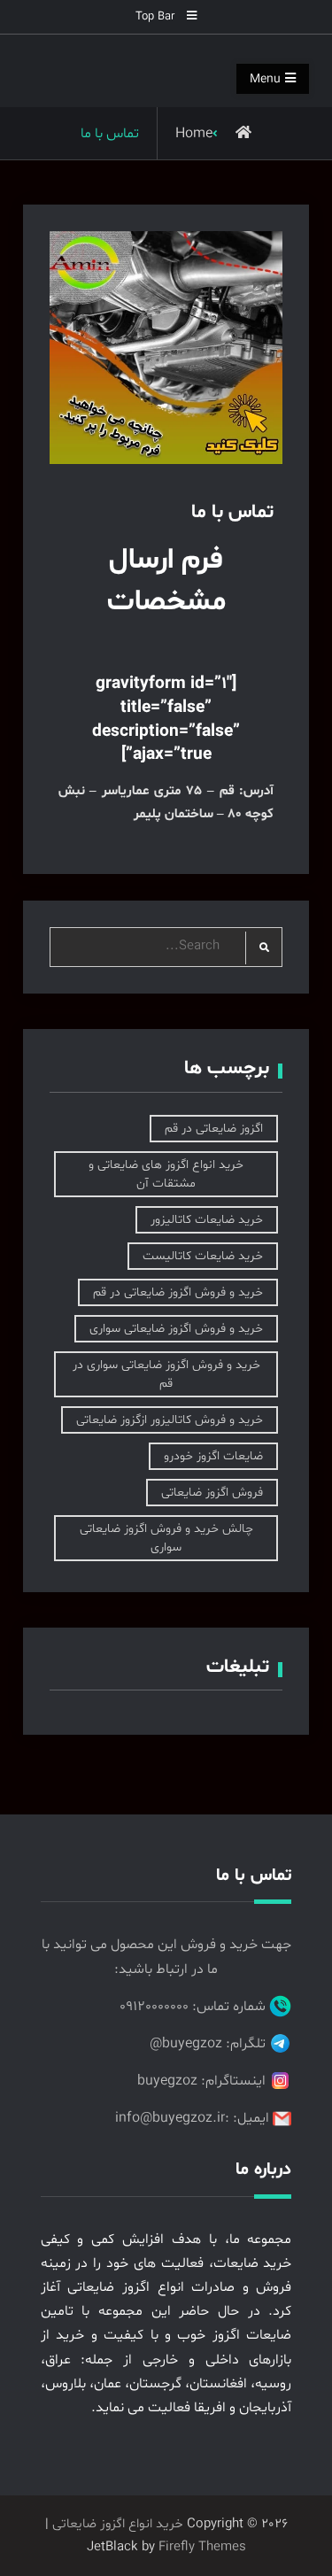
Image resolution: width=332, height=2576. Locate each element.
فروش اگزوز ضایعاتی (212, 1493)
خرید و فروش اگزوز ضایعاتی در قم (178, 1292)
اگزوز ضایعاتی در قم (214, 1129)
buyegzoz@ (186, 2044)
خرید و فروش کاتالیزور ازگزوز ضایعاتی (170, 1420)
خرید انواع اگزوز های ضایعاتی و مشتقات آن (166, 1174)
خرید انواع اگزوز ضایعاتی (118, 2524)
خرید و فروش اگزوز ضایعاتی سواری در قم (166, 1374)
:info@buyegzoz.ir (172, 2118)
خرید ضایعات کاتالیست (203, 1256)
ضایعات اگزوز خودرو (213, 1456)
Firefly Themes (202, 2547)
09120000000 (154, 2007)
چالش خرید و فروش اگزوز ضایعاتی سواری (166, 1538)
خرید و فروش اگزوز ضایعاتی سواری (176, 1329)
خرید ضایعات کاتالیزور (207, 1220)
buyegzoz (167, 2081)
